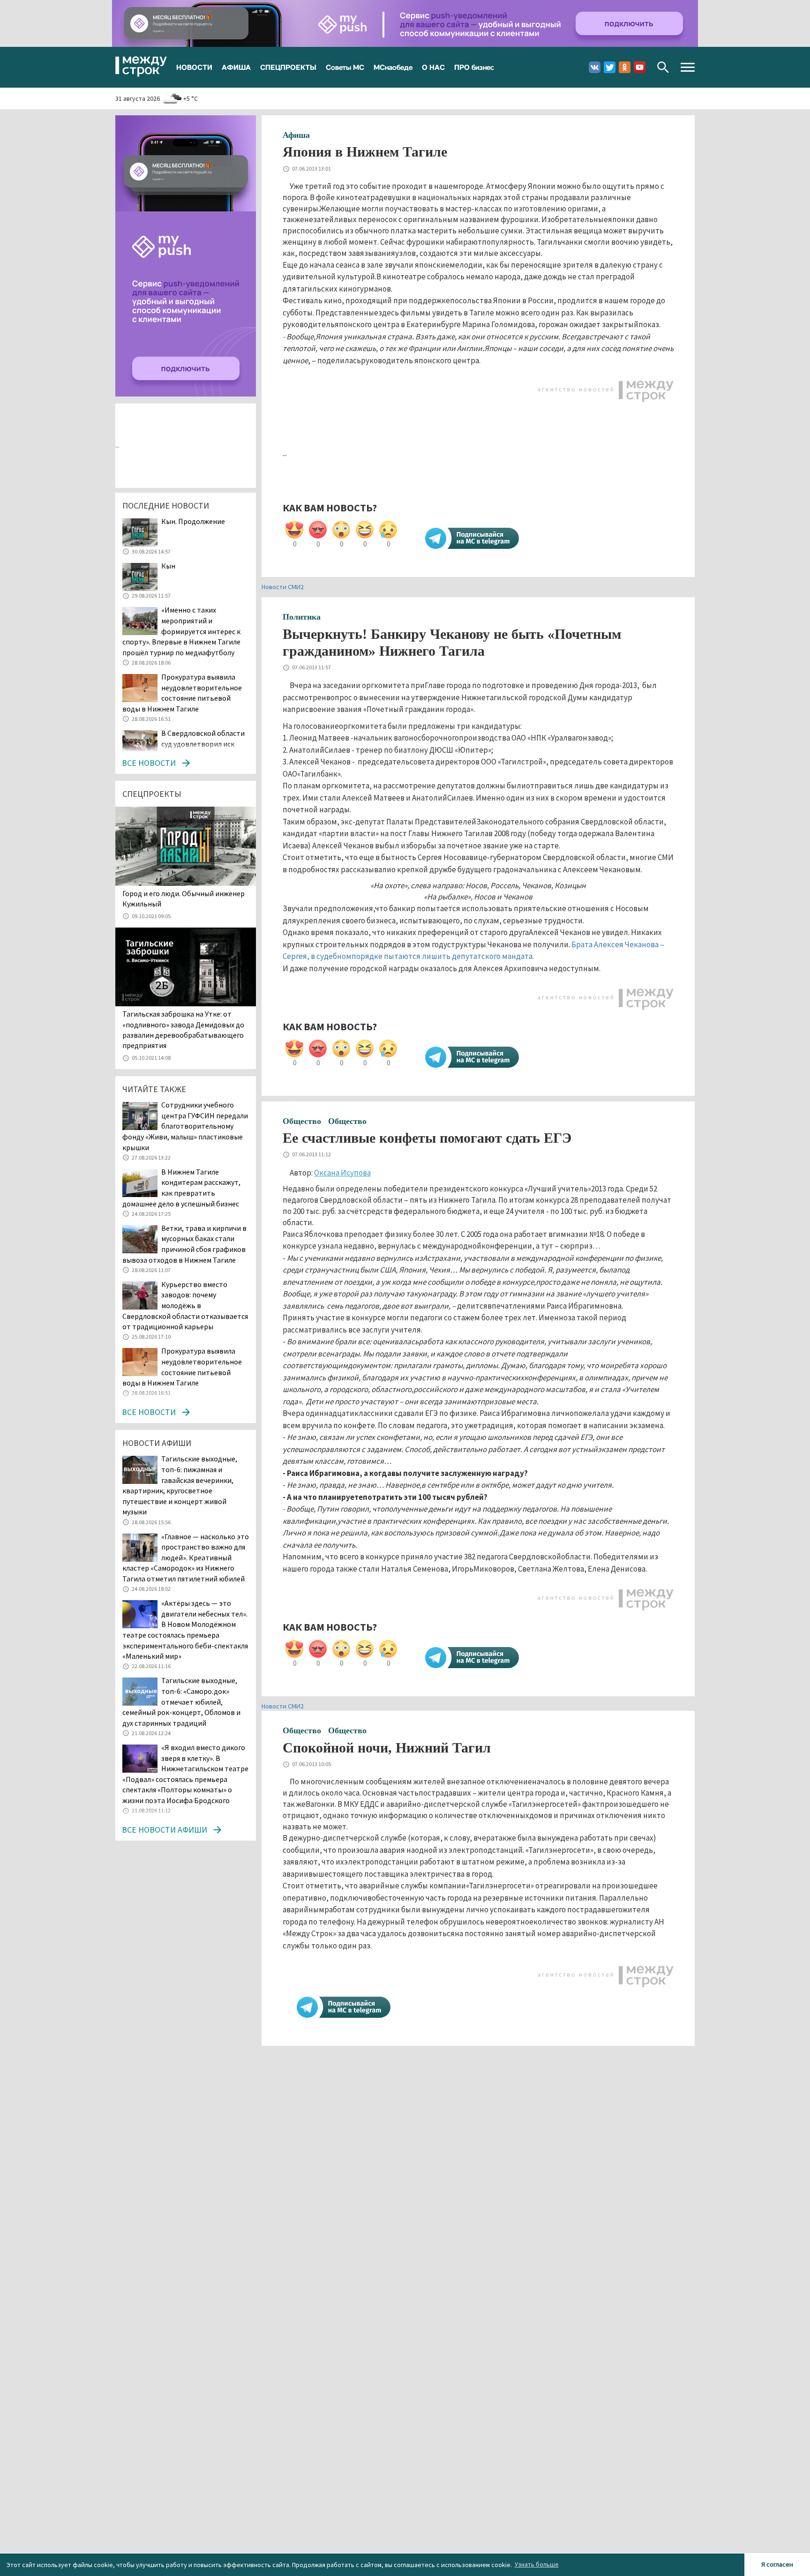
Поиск (663, 67)
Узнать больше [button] (537, 2564)
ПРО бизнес (474, 67)
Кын (168, 566)
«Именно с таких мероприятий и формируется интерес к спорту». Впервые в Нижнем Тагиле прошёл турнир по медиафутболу (181, 631)
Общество (302, 1121)
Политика (302, 617)
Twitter (610, 67)
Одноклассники (625, 67)
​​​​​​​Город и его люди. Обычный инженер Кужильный (184, 899)
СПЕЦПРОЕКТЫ (288, 67)
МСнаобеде (393, 67)
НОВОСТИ (194, 67)
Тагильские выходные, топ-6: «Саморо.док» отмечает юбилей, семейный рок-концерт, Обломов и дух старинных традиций (181, 1701)
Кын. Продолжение (193, 521)
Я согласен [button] (777, 2564)
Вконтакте (595, 67)
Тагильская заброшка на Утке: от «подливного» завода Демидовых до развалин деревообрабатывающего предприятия (183, 1030)
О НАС (433, 67)
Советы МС (345, 67)
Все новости (149, 763)
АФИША (236, 67)
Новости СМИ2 (283, 587)
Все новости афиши (165, 1830)
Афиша (296, 135)
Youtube (640, 67)
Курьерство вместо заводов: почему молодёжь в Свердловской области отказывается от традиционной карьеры (185, 1305)
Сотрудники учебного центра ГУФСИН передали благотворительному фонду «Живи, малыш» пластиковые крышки (185, 1126)
